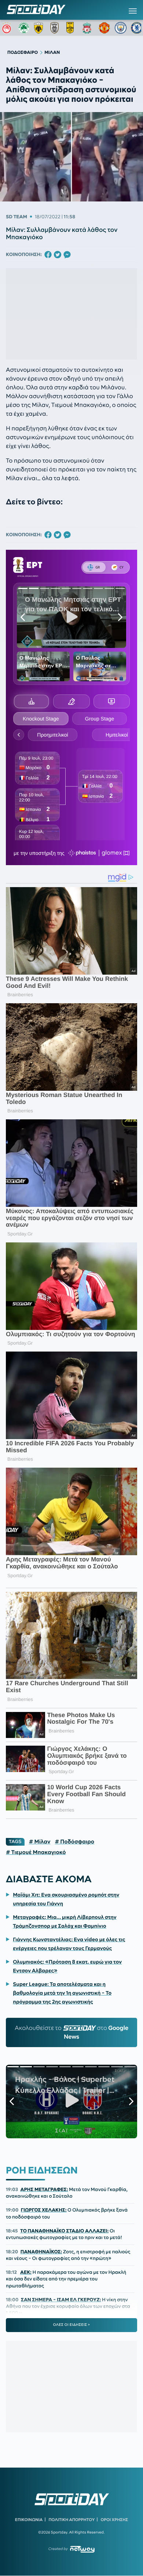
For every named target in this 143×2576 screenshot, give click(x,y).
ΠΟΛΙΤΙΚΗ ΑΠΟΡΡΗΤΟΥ (72, 2520)
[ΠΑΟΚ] (56, 28)
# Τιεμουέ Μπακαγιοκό (36, 1852)
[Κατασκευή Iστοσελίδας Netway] (82, 2549)
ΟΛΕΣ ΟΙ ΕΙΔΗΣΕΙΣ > (72, 2325)
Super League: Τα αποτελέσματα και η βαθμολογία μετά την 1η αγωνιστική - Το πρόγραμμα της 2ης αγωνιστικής (62, 1993)
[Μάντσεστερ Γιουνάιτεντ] (104, 28)
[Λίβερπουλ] (88, 28)
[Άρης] (72, 28)
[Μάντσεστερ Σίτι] (121, 28)
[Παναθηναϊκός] (24, 28)
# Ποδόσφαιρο (74, 1842)
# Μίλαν (40, 1842)
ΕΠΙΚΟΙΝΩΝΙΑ (29, 2520)
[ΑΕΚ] (40, 28)
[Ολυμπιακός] (8, 28)
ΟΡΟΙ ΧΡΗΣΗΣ (114, 2520)
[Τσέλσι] (137, 28)
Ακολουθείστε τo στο (71, 2032)
